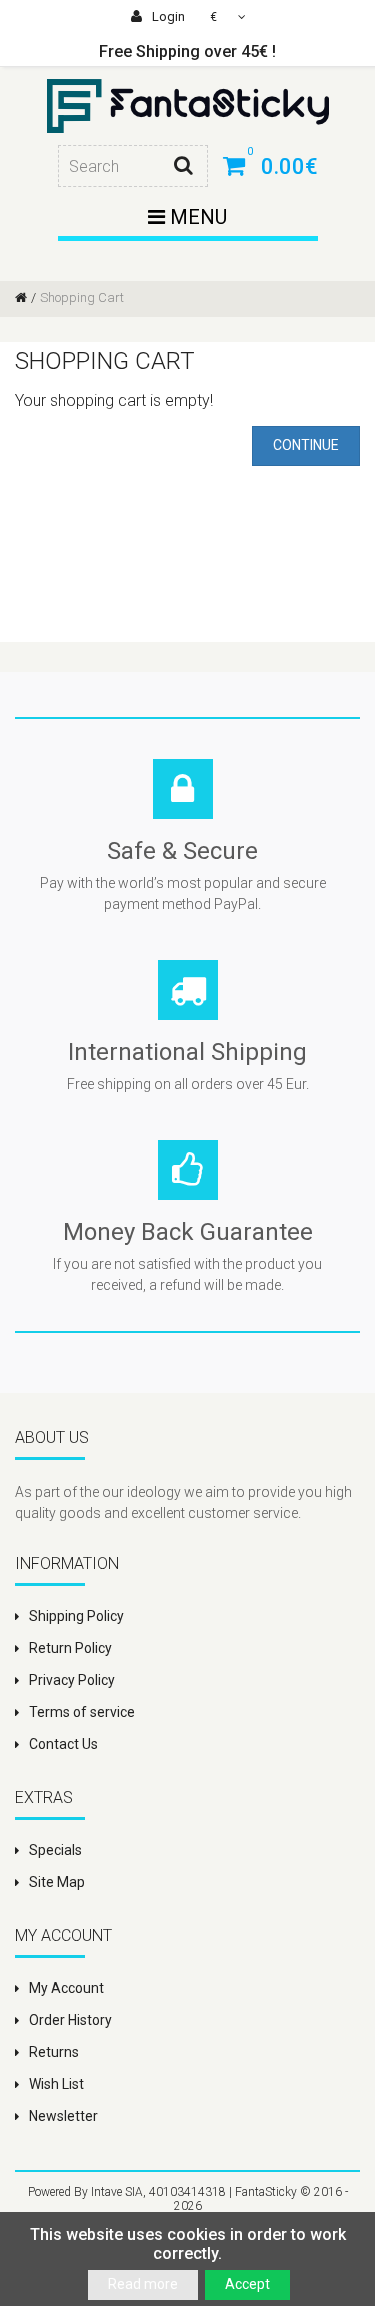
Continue (306, 445)
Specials (55, 1850)
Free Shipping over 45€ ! (187, 51)
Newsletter (63, 2116)
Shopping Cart (82, 297)
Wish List (56, 2084)
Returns (54, 2052)
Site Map (57, 1882)
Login (167, 16)
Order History (70, 2020)
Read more (143, 2284)
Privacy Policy (72, 1680)
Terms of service (82, 1712)
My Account (66, 1988)
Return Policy (70, 1648)
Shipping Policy (76, 1616)
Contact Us (63, 1744)
